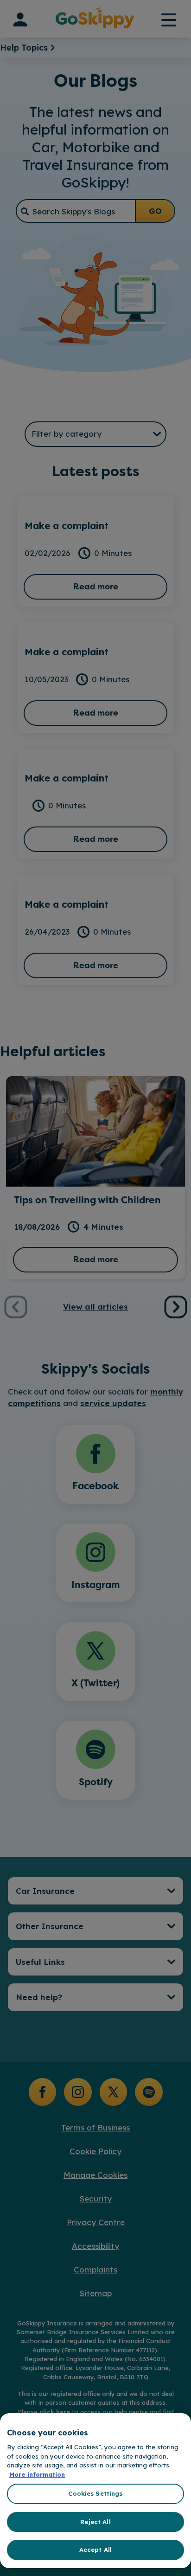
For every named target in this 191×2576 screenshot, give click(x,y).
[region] (95, 2491)
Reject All (95, 2522)
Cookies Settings (95, 2493)
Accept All (95, 2550)
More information (37, 2474)
